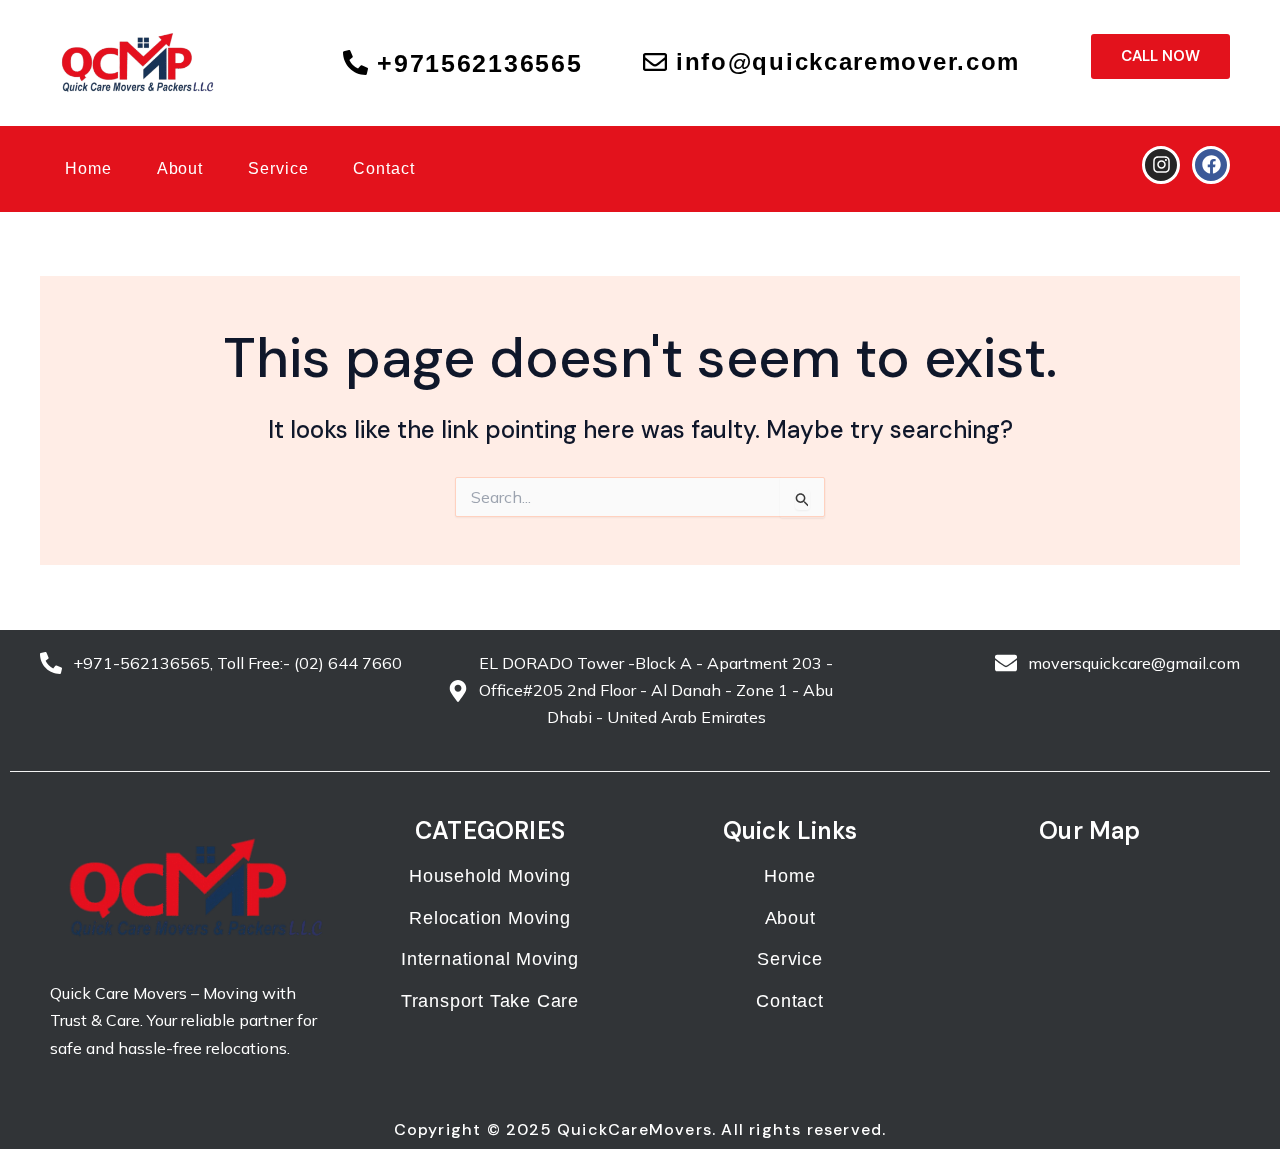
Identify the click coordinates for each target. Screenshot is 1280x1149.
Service (278, 168)
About (180, 168)
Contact (383, 168)
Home (88, 168)
